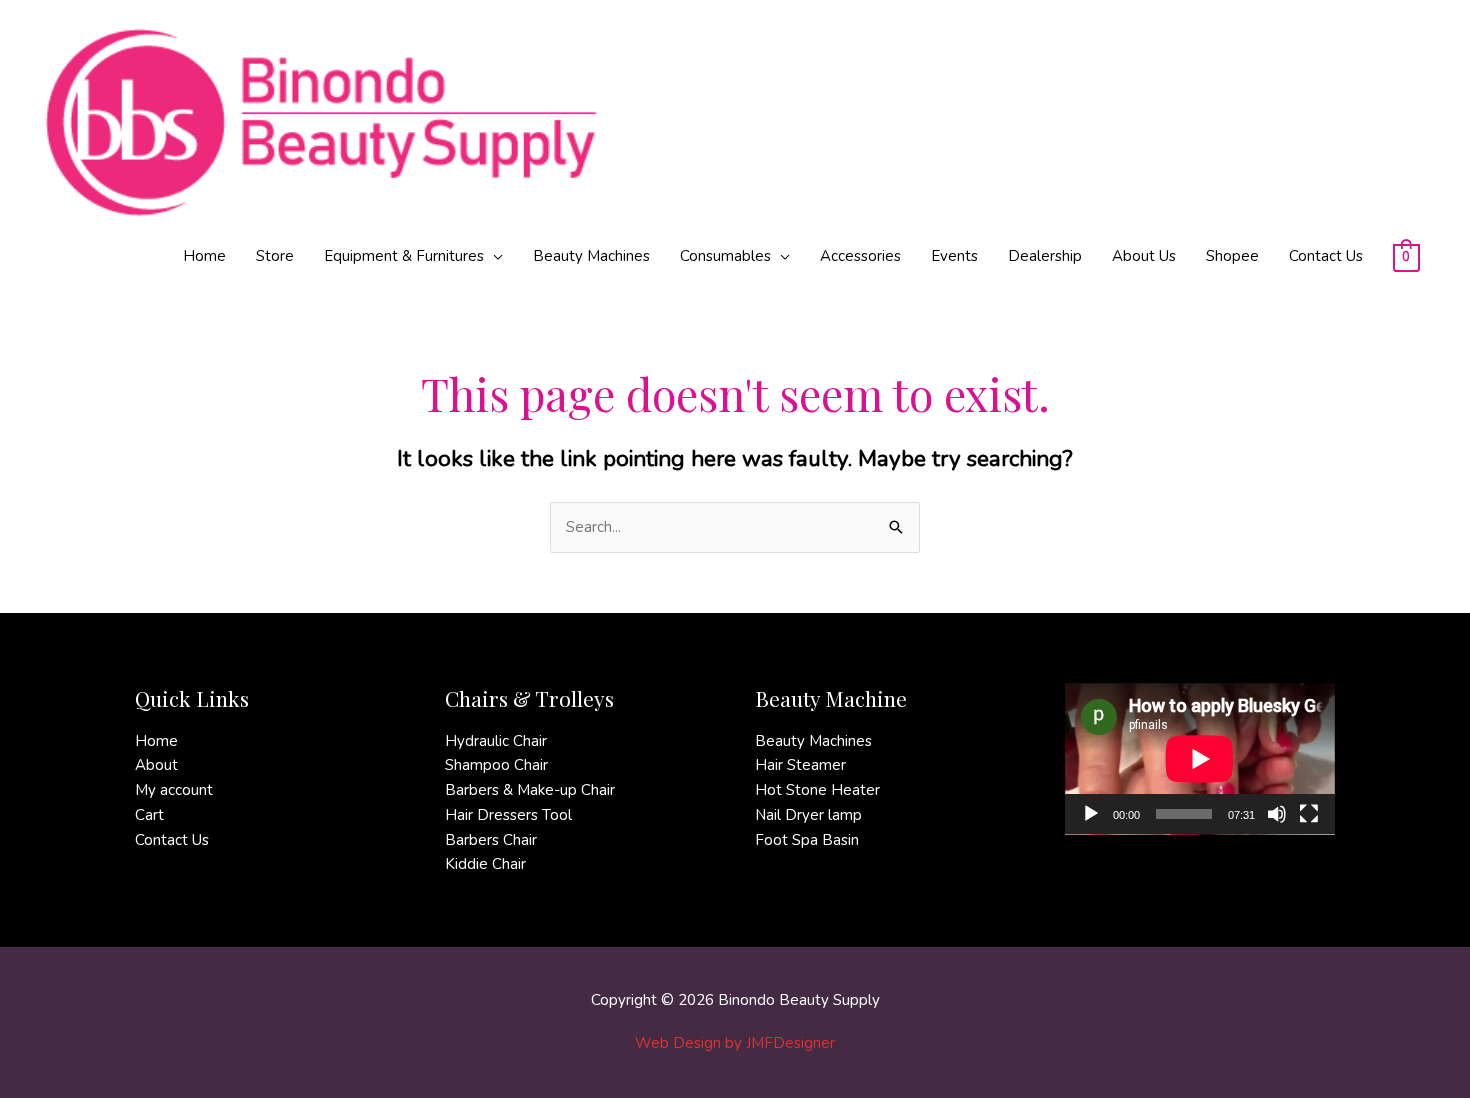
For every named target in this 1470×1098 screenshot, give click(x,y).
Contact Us (1326, 256)
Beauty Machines (591, 256)
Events (954, 256)
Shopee (1232, 256)
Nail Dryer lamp (808, 815)
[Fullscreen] (1309, 814)
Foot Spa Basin (807, 840)
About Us (1144, 256)
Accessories (860, 256)
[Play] (1091, 814)
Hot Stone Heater (817, 790)
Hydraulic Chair (496, 741)
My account (174, 790)
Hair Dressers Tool (508, 815)
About (156, 765)
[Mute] (1277, 814)
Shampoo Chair (496, 765)
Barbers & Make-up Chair (530, 790)
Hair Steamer (800, 765)
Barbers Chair (491, 840)
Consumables (725, 256)
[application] (1200, 759)
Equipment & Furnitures (404, 256)
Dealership (1045, 256)
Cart (149, 815)
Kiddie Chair (485, 864)
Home (204, 256)
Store (275, 256)
